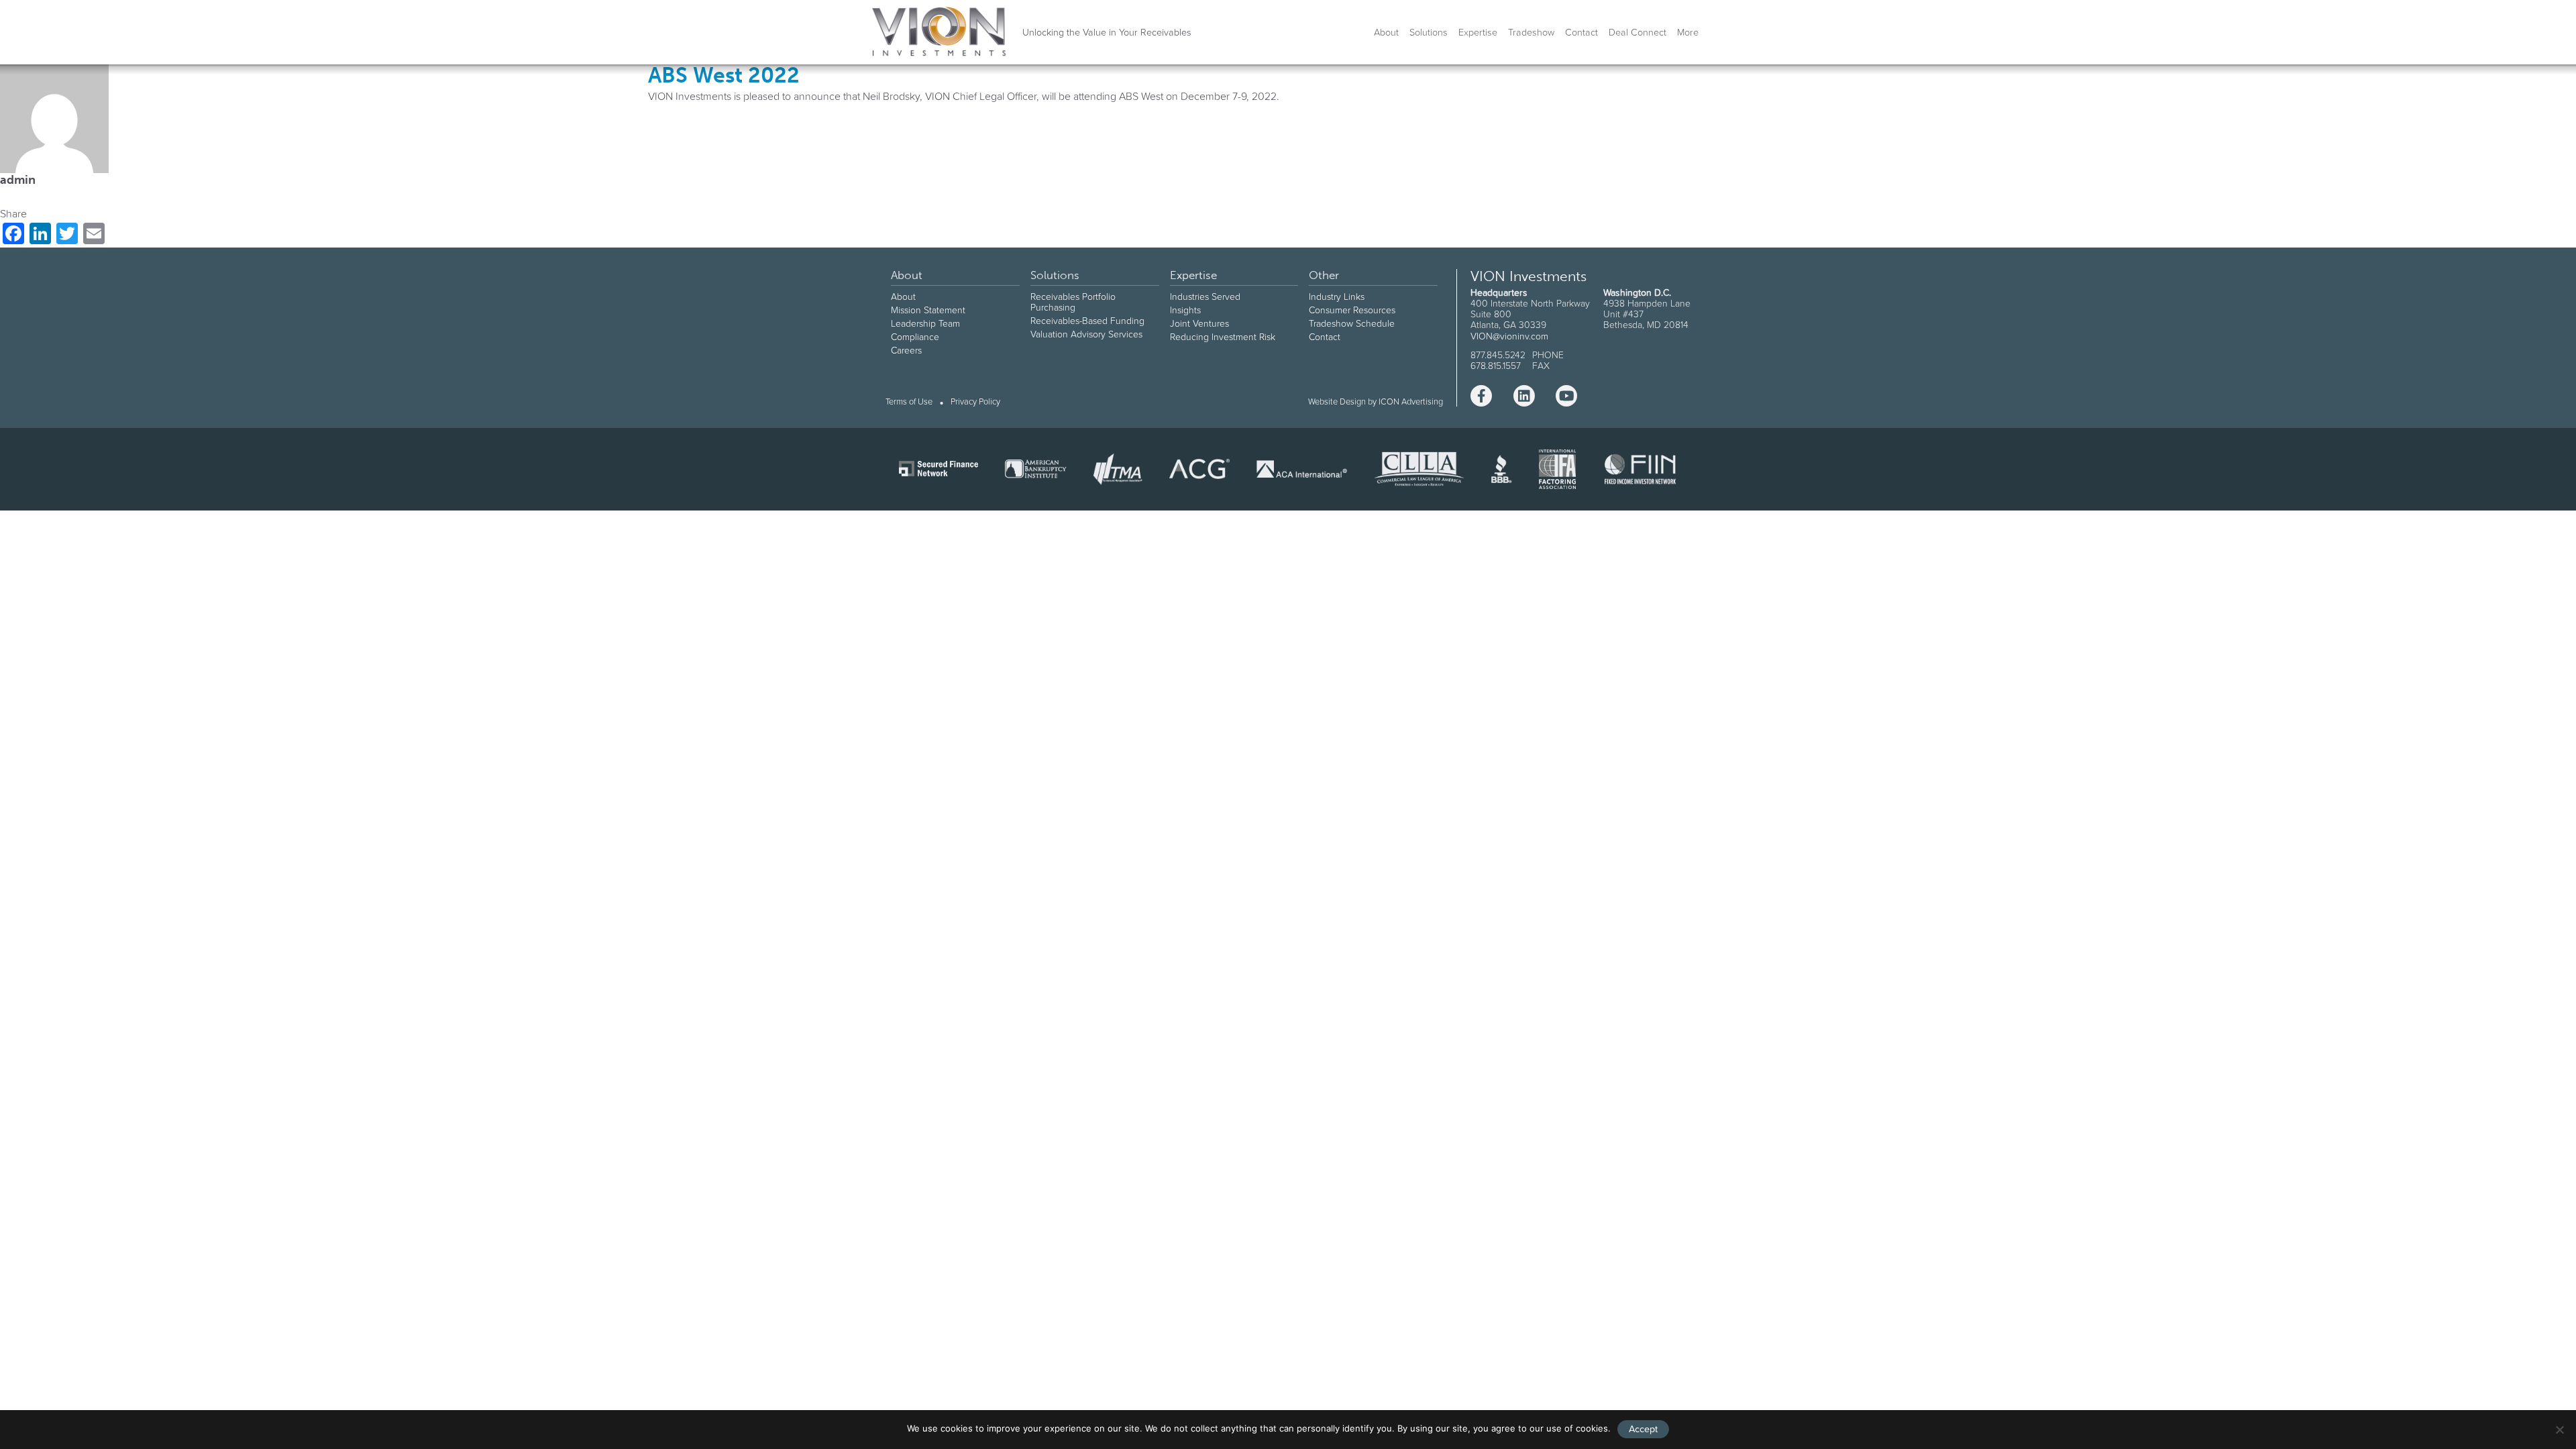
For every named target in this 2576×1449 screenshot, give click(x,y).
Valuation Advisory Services (1086, 334)
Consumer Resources (1352, 310)
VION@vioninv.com (1509, 336)
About (1386, 32)
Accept (1643, 1429)
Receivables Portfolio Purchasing (1073, 302)
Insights (1185, 310)
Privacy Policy (975, 402)
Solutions (1429, 32)
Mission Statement (928, 310)
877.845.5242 (1498, 355)
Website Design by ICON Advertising (1376, 401)
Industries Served (1205, 297)
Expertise (1478, 32)
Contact (1581, 32)
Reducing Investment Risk (1223, 337)
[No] (2559, 1430)
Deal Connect (1638, 32)
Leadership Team (925, 323)
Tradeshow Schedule (1352, 323)
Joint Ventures (1199, 323)
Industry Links (1337, 297)
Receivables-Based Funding (1087, 321)
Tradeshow (1531, 32)
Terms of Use (909, 402)
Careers (906, 350)
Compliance (915, 337)
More (1688, 32)
